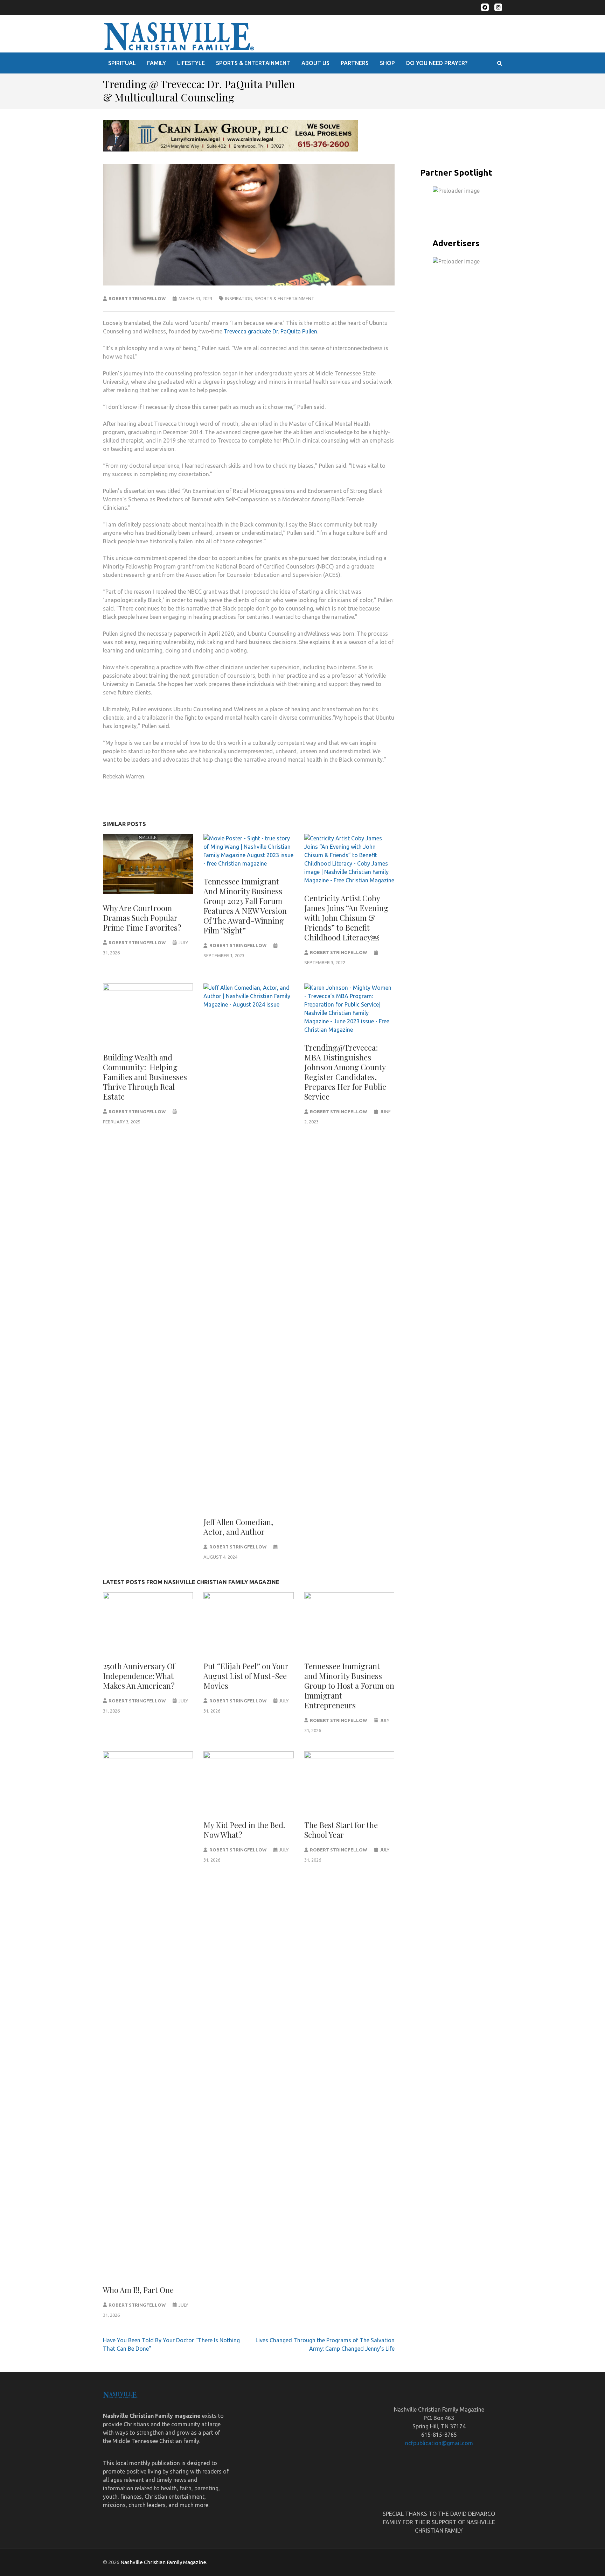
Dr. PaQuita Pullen (295, 331)
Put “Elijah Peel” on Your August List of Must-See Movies (246, 1676)
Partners (355, 63)
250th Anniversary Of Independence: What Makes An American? (139, 1676)
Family (157, 63)
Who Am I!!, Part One (138, 2290)
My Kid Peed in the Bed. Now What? (244, 1830)
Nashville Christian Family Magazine (163, 2562)
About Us (315, 63)
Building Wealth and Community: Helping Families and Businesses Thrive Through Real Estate (145, 1077)
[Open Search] (500, 63)
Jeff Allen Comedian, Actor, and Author (238, 1527)
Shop (387, 63)
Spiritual (122, 63)
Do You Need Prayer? (437, 63)
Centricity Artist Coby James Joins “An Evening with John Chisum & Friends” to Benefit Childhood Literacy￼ (346, 918)
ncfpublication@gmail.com (439, 2443)
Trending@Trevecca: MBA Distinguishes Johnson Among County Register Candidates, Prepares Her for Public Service (345, 1072)
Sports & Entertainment (253, 63)
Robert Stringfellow (137, 298)
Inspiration (239, 298)
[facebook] (485, 7)
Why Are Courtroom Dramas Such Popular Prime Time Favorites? (142, 918)
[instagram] (498, 7)
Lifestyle (191, 63)
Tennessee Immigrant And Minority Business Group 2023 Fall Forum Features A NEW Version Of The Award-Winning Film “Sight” (245, 906)
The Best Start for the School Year (341, 1830)
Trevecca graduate (247, 331)
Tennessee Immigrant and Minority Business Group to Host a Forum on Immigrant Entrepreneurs (349, 1686)
